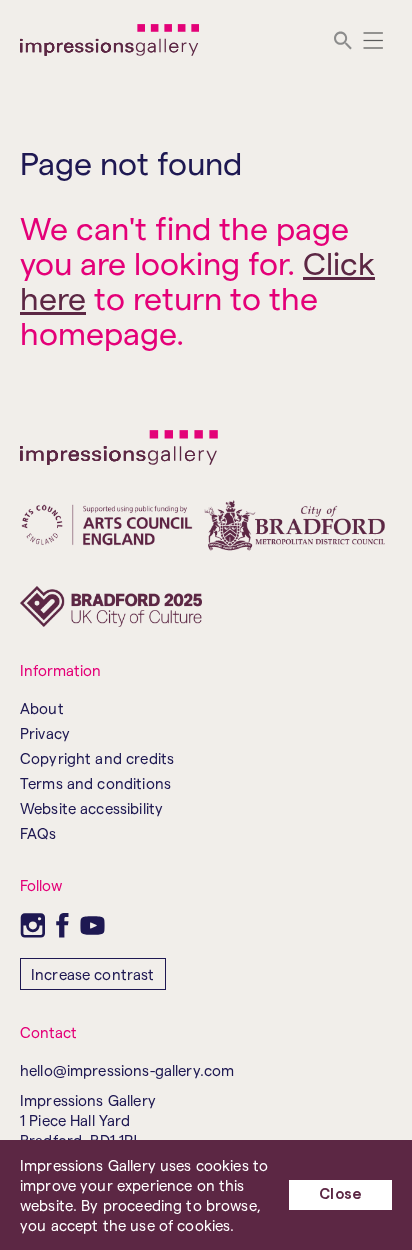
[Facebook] (62, 925)
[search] (342, 40)
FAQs (38, 833)
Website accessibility (91, 808)
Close (340, 1194)
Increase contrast (93, 974)
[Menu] (373, 40)
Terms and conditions (95, 783)
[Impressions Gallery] (110, 40)
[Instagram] (32, 925)
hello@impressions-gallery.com (127, 1070)
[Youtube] (92, 925)
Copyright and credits (97, 758)
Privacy (45, 733)
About (42, 708)
